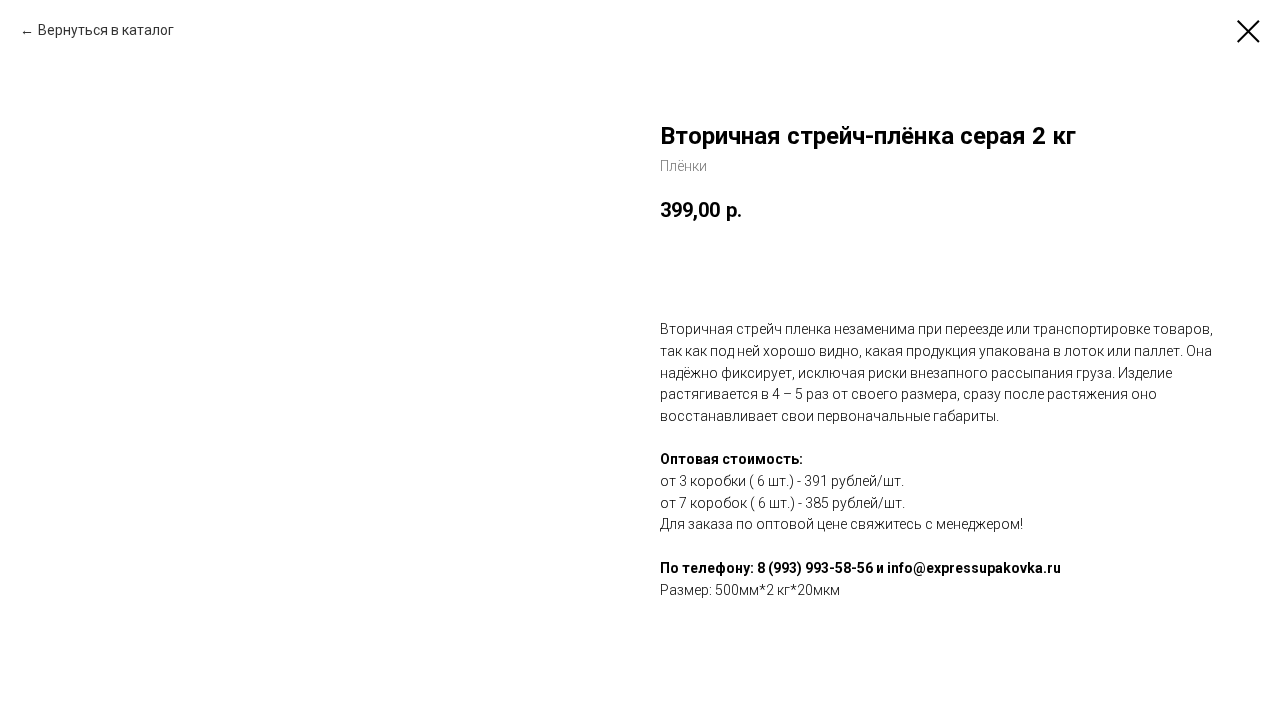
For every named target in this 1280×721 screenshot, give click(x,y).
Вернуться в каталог (106, 30)
